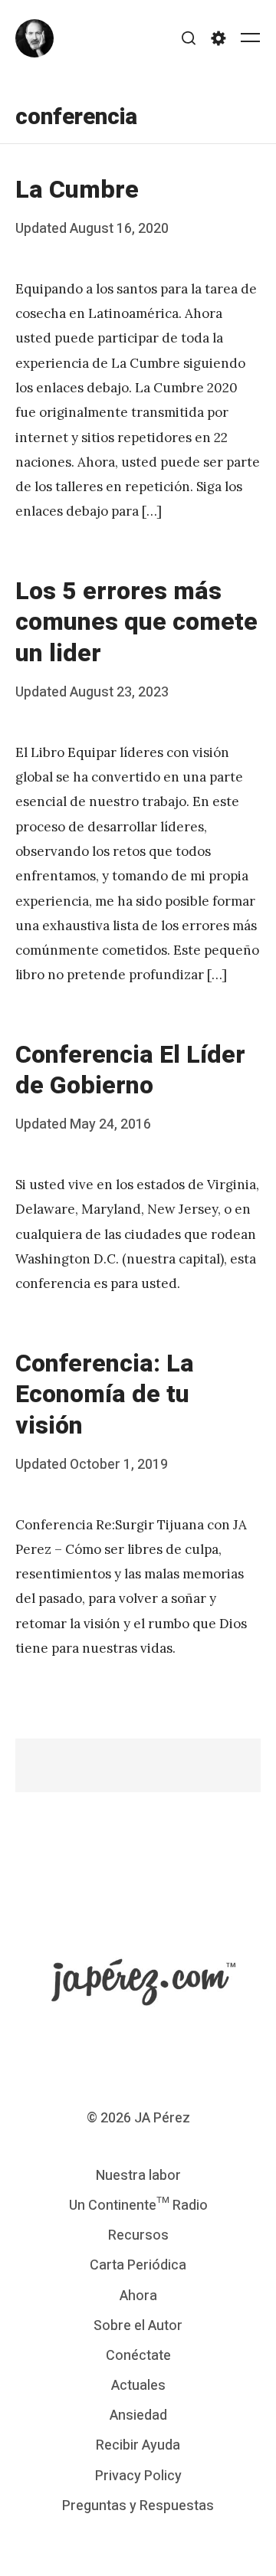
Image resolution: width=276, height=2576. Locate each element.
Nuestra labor (138, 2176)
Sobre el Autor (138, 2326)
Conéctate (138, 2356)
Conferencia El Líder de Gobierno (130, 1070)
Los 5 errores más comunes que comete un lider (136, 622)
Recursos (138, 2235)
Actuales (138, 2386)
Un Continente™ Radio (138, 2206)
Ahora (138, 2296)
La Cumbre (77, 190)
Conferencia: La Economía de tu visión (105, 1395)
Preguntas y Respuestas (138, 2506)
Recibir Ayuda (138, 2445)
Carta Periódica (138, 2265)
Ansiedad (138, 2415)
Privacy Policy (138, 2476)
